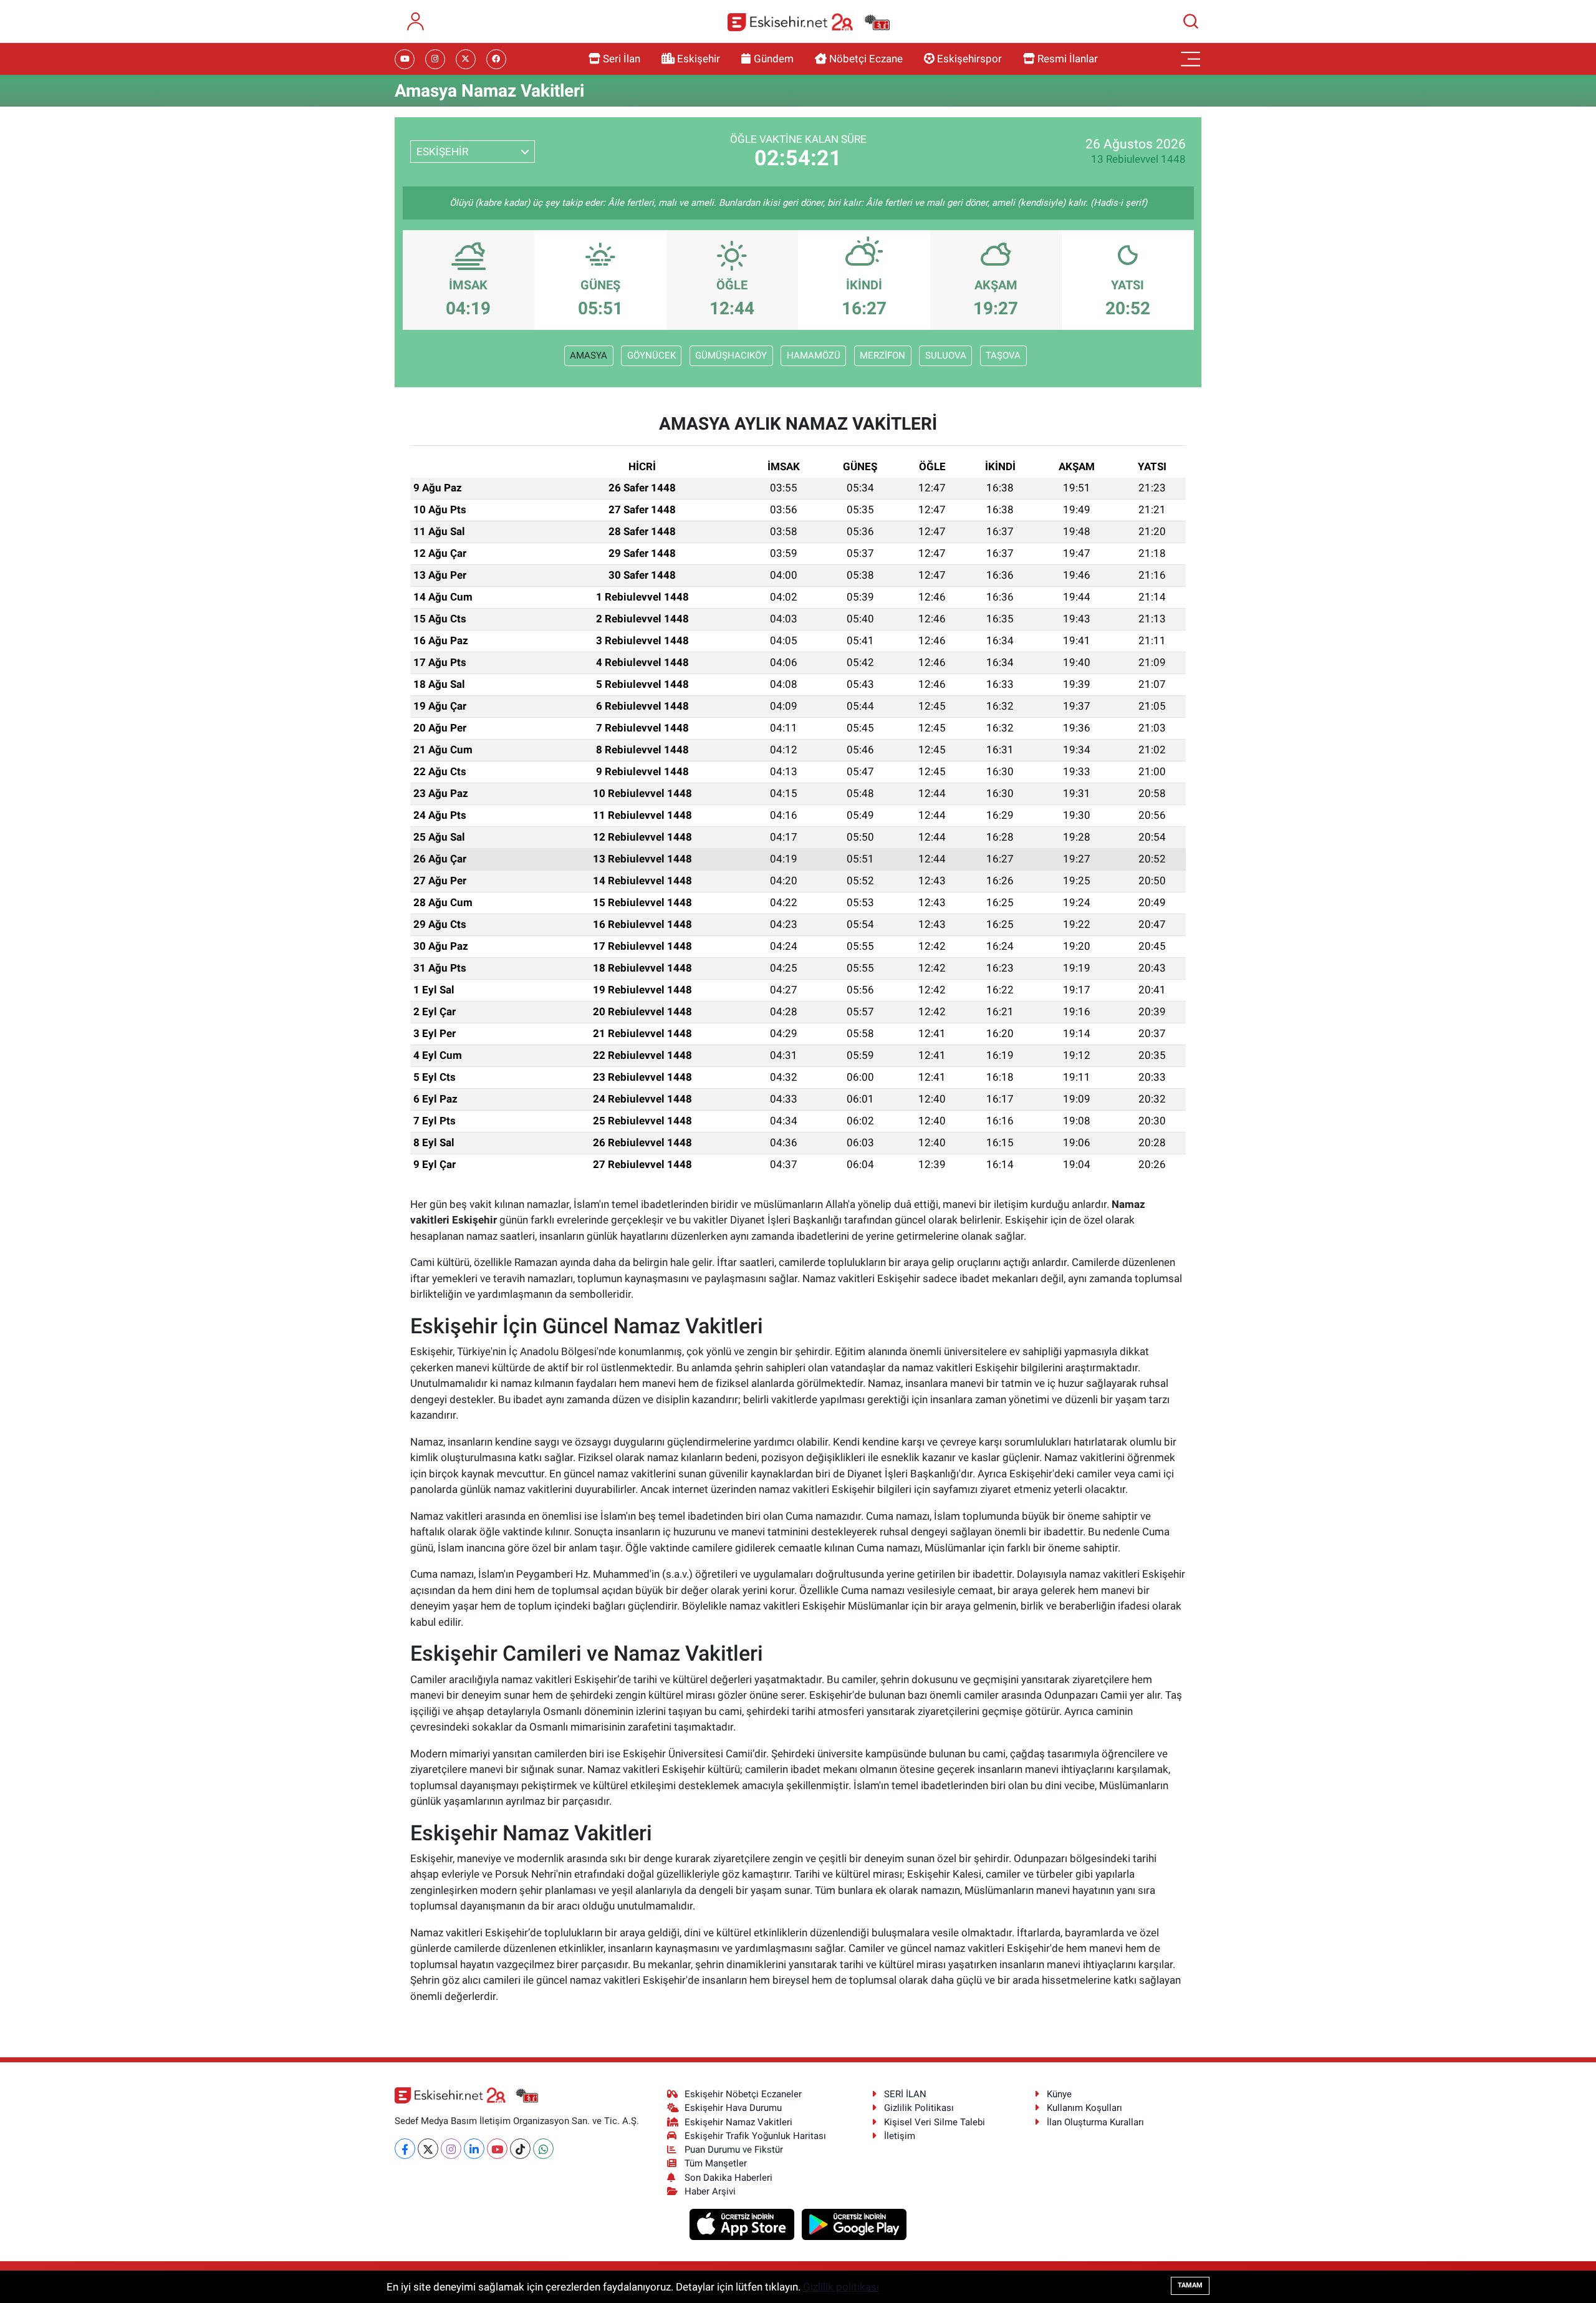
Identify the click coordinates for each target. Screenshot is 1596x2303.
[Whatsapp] (543, 2149)
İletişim (900, 2136)
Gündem (774, 59)
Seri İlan (622, 59)
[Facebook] (405, 2149)
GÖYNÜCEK (651, 355)
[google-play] (854, 2224)
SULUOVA (946, 355)
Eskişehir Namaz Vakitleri (738, 2122)
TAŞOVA (1003, 355)
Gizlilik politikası (841, 2287)
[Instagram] (451, 2149)
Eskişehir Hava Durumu (733, 2108)
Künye (1059, 2094)
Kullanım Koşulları (1084, 2108)
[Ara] (1191, 21)
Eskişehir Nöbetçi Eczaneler (743, 2094)
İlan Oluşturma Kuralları (1095, 2122)
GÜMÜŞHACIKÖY (731, 355)
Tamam (1190, 2285)
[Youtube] (497, 2149)
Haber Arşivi (710, 2191)
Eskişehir (699, 59)
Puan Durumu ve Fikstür (734, 2150)
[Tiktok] (520, 2149)
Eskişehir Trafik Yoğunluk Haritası (755, 2136)
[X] (428, 2149)
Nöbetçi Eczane (866, 59)
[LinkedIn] (474, 2149)
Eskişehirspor (969, 59)
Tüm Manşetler (716, 2163)
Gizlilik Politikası (919, 2108)
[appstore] (743, 2224)
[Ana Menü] (1191, 59)
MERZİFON (882, 355)
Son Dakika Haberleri (728, 2178)
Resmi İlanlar (1068, 59)
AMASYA (589, 355)
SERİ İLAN (905, 2094)
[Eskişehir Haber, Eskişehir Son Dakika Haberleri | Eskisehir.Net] (809, 22)
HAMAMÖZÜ (814, 355)
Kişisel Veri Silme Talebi (935, 2122)
